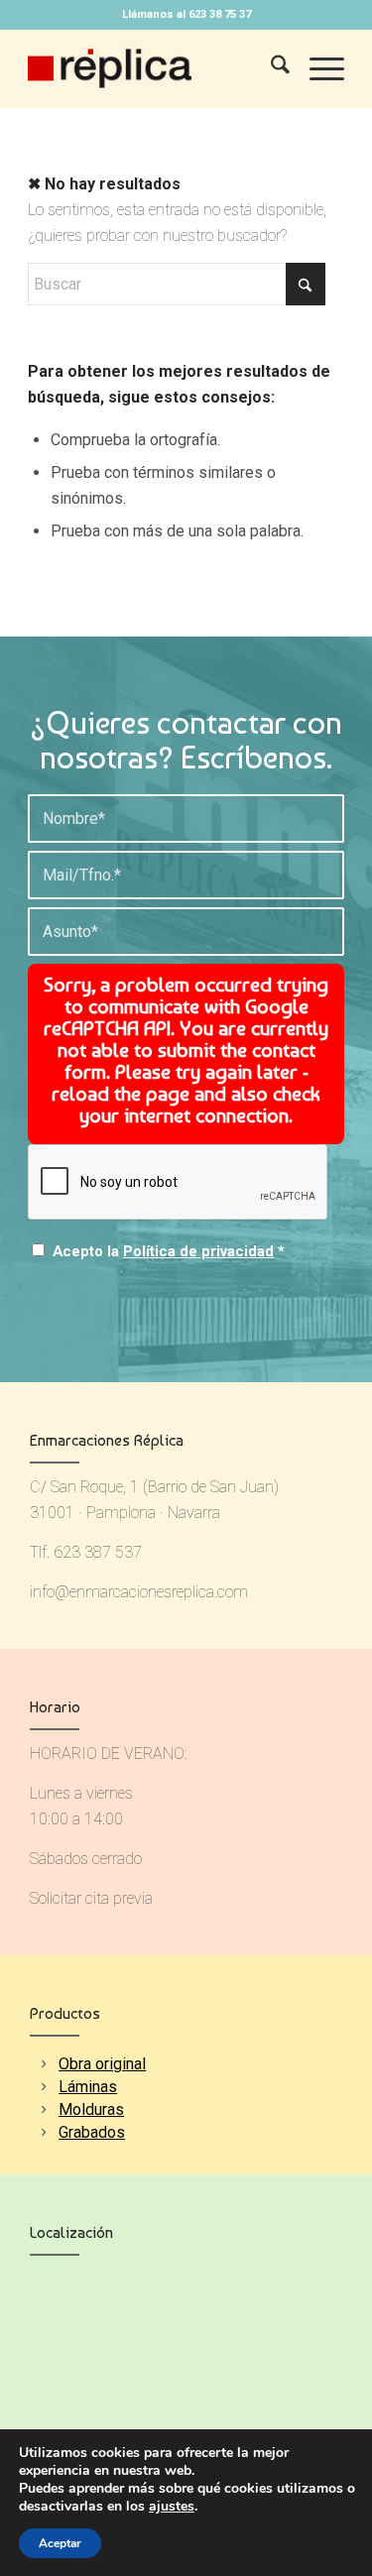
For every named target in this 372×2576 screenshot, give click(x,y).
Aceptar (60, 2543)
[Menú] (317, 68)
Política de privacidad (198, 1251)
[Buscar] (270, 68)
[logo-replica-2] (154, 68)
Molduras (91, 2109)
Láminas (88, 2087)
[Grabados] (43, 2132)
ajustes (172, 2507)
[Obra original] (43, 2064)
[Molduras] (43, 2109)
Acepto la (169, 1251)
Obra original (102, 2064)
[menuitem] (270, 68)
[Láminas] (43, 2087)
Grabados (92, 2132)
